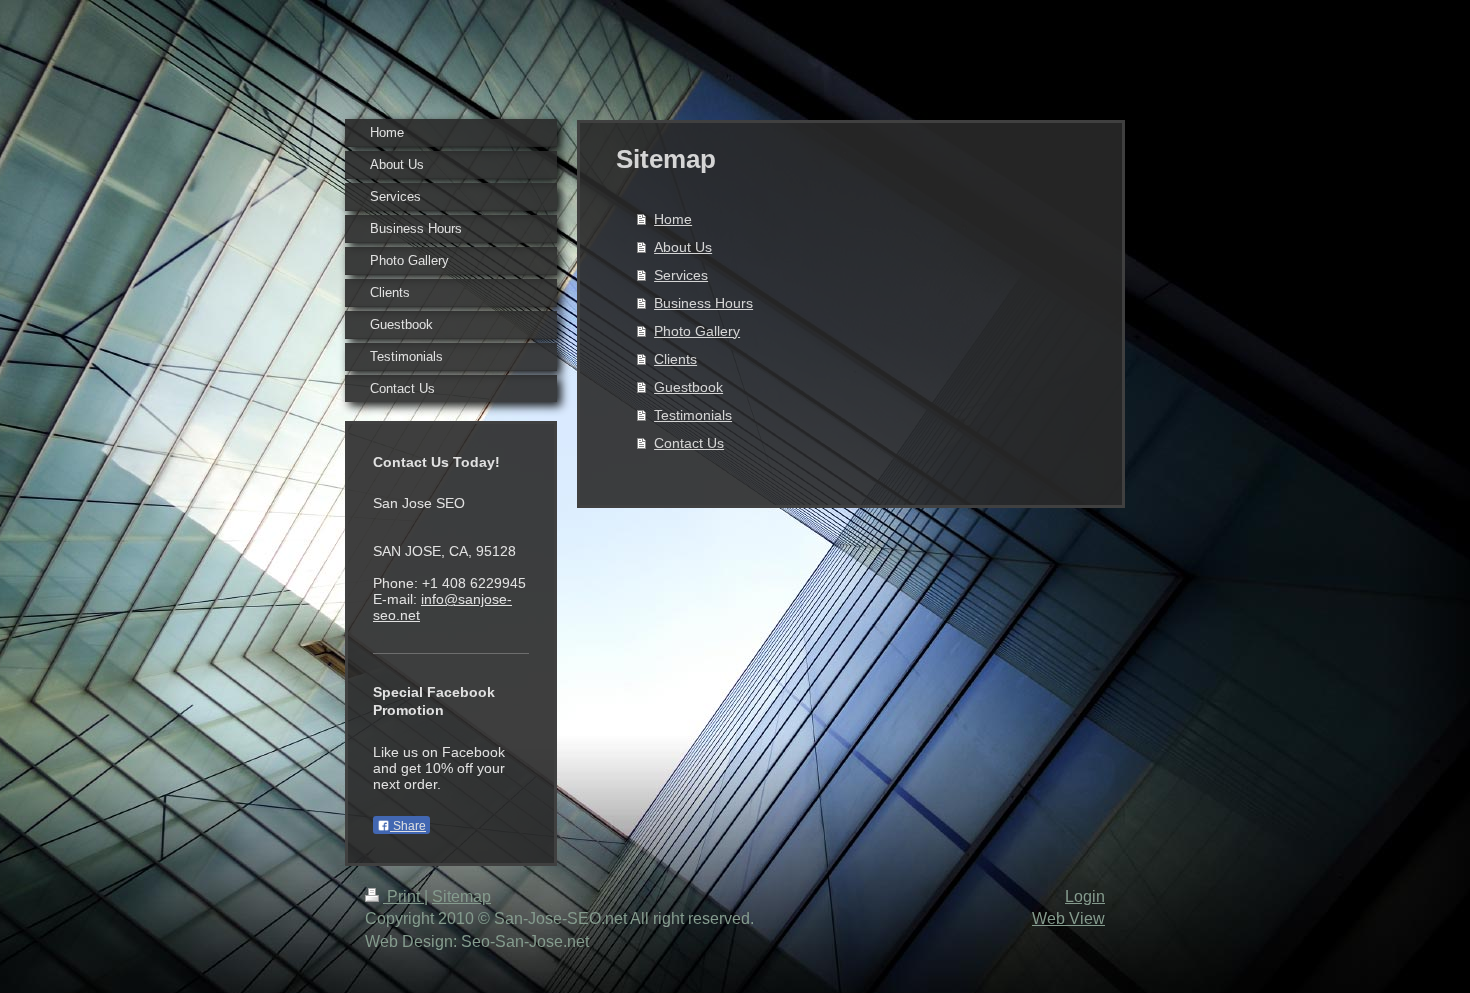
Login (1085, 896)
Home (673, 219)
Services (681, 275)
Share (408, 826)
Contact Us (689, 443)
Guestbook (688, 387)
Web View (1068, 918)
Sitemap (461, 896)
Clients (675, 359)
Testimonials (693, 415)
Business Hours (703, 303)
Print (403, 896)
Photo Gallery (697, 331)
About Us (683, 247)
